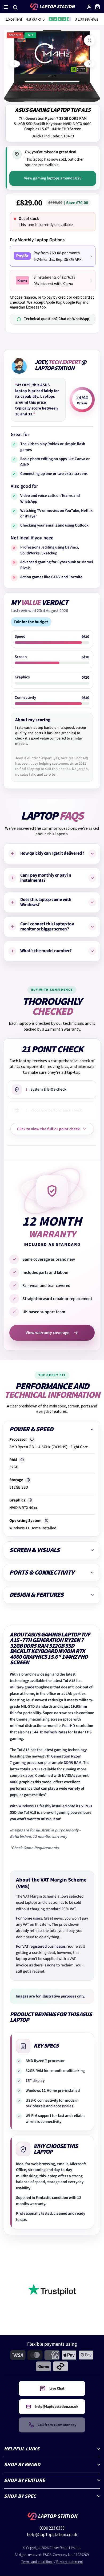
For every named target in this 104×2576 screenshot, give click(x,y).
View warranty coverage (47, 1333)
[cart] (97, 7)
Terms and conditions (37, 2562)
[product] (89, 40)
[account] (89, 7)
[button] (7, 7)
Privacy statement (70, 2562)
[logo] (52, 7)
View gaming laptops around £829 (53, 178)
